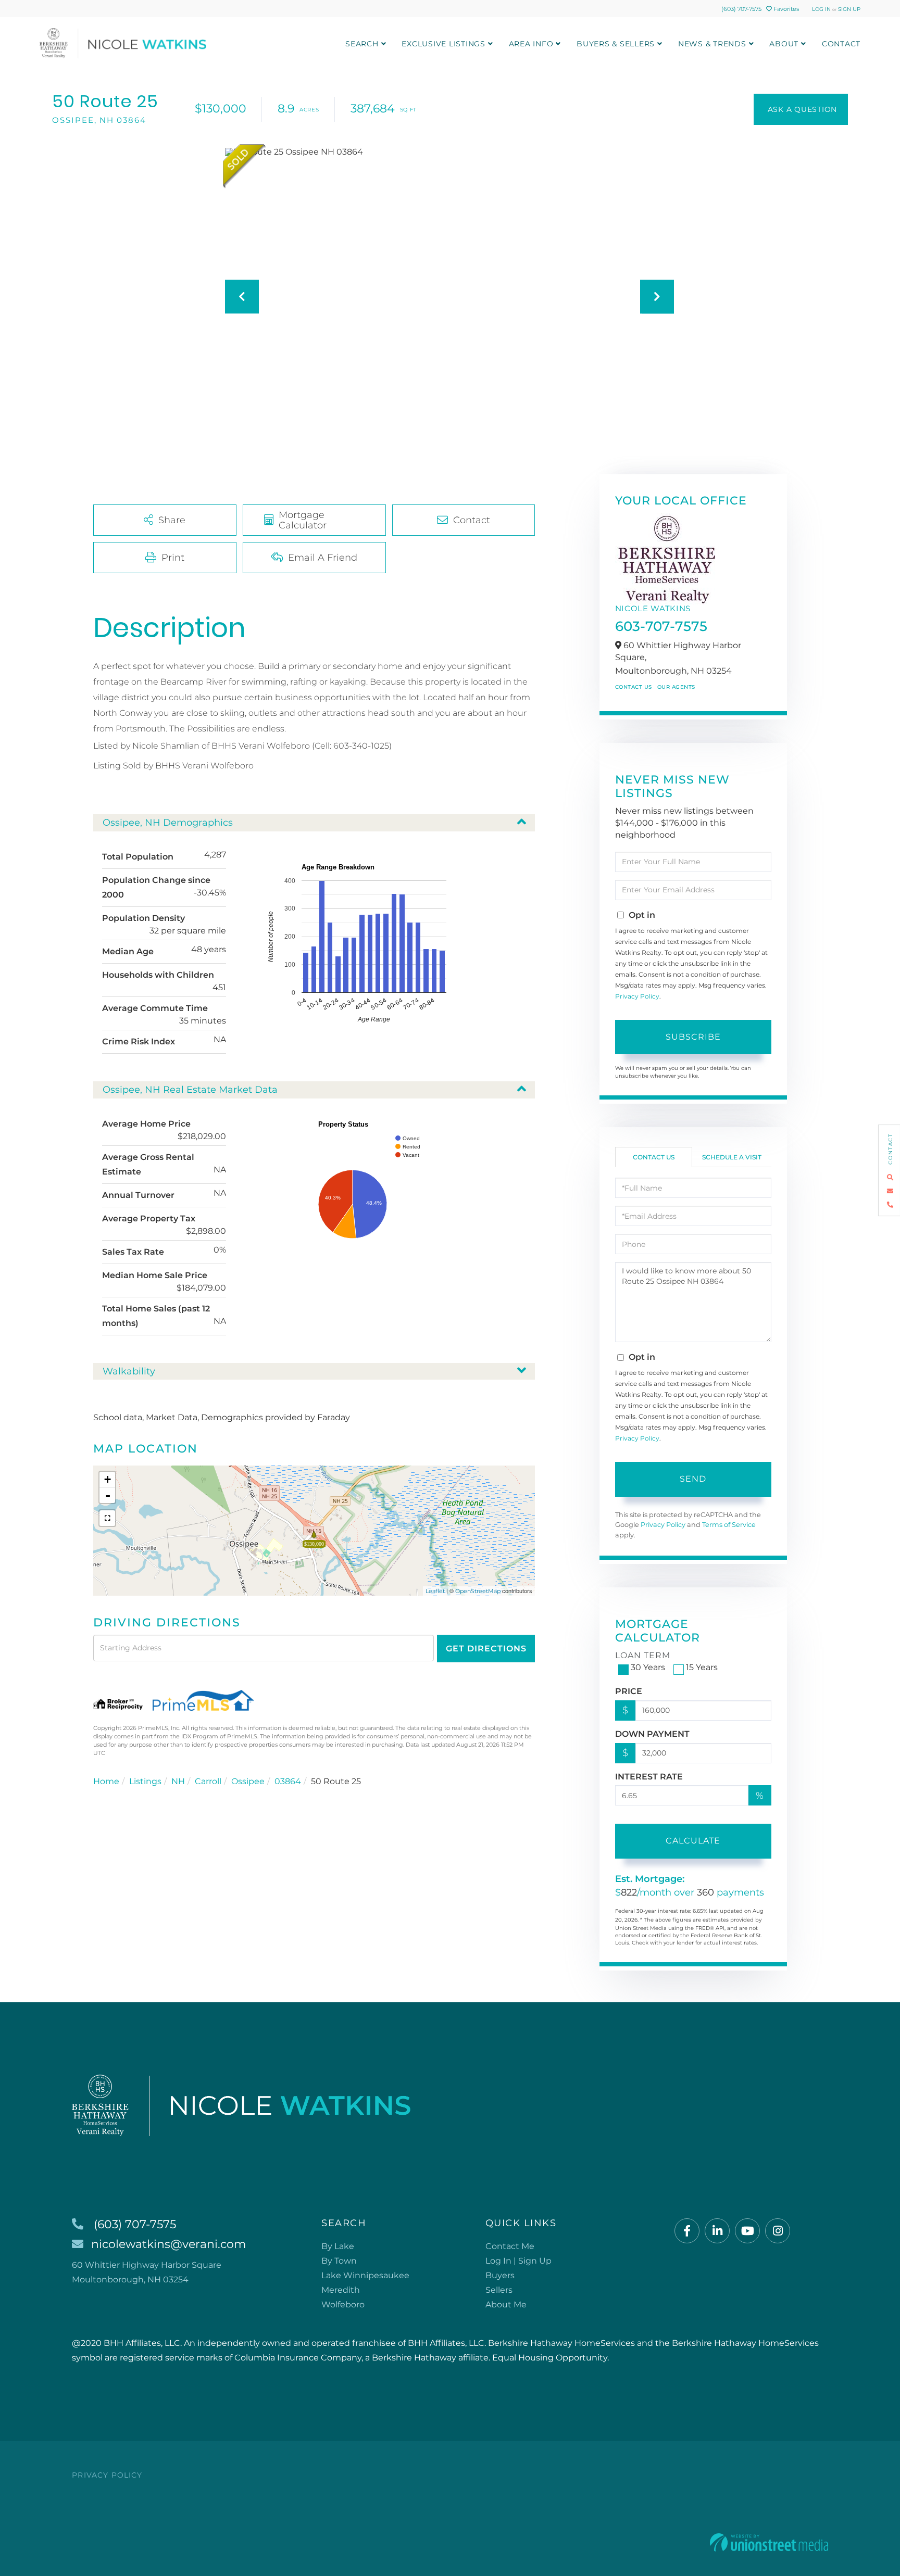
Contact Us (634, 687)
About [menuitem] (784, 44)
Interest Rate (649, 1777)
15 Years (702, 1667)
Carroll (208, 1781)
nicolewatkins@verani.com (168, 2244)
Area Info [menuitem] (531, 44)
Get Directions (486, 1649)
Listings (145, 1781)
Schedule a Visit (732, 1157)
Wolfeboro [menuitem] (343, 2304)
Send (693, 1479)
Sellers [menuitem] (499, 2290)
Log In (821, 9)
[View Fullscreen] (107, 1518)
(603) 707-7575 (741, 9)
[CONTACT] (801, 109)
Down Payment (652, 1734)
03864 (288, 1781)
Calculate (693, 1841)
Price (629, 1691)
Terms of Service (729, 1525)
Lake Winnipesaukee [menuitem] (365, 2275)
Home (106, 1781)
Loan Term (643, 1655)
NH (178, 1781)
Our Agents (676, 687)
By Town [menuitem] (339, 2261)
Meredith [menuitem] (341, 2290)
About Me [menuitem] (506, 2304)
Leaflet (435, 1591)
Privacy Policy (637, 996)
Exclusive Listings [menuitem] (443, 44)
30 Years (648, 1667)
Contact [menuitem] (841, 44)
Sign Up (849, 9)
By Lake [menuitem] (338, 2246)
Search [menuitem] (362, 44)
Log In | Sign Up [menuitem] (518, 2261)
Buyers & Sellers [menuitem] (616, 44)
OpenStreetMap (478, 1591)
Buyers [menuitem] (500, 2275)
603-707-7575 (661, 626)
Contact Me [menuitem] (510, 2246)
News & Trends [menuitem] (712, 44)
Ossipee (248, 1781)
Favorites (785, 9)
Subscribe (693, 1037)
